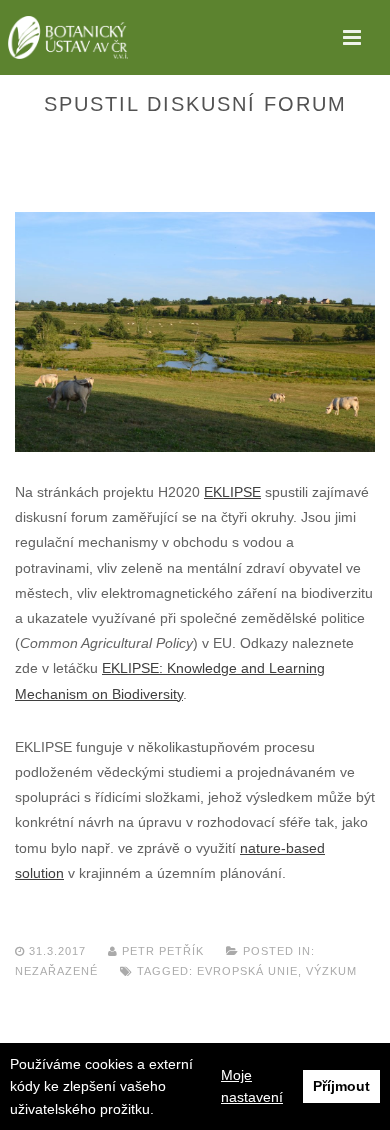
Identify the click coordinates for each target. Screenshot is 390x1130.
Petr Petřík (163, 951)
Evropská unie (247, 971)
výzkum (331, 971)
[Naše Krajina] (68, 37)
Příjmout (341, 1086)
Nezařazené (56, 971)
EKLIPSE (232, 492)
